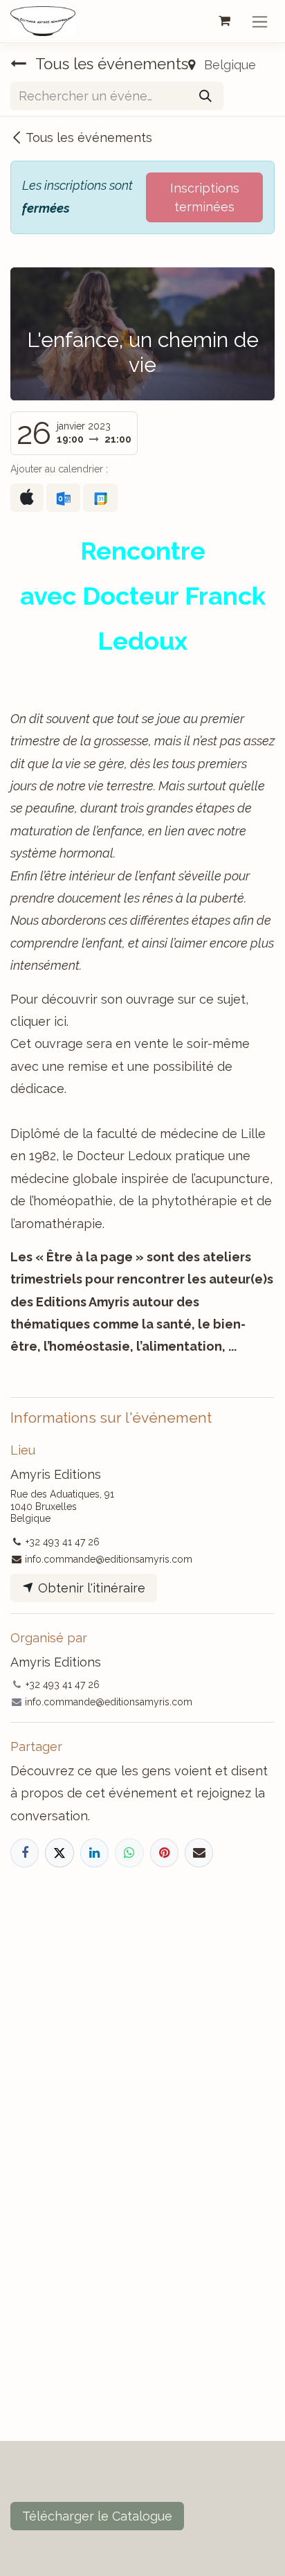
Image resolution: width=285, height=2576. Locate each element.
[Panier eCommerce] (224, 21)
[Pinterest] (164, 1853)
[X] (59, 1853)
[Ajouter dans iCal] (27, 498)
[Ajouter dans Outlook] (63, 498)
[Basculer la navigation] (260, 21)
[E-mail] (199, 1853)
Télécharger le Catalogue (97, 2516)
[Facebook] (25, 1853)
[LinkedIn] (94, 1853)
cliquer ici (38, 1021)
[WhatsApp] (129, 1853)
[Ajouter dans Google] (100, 498)
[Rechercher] (205, 96)
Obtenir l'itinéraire (90, 1588)
